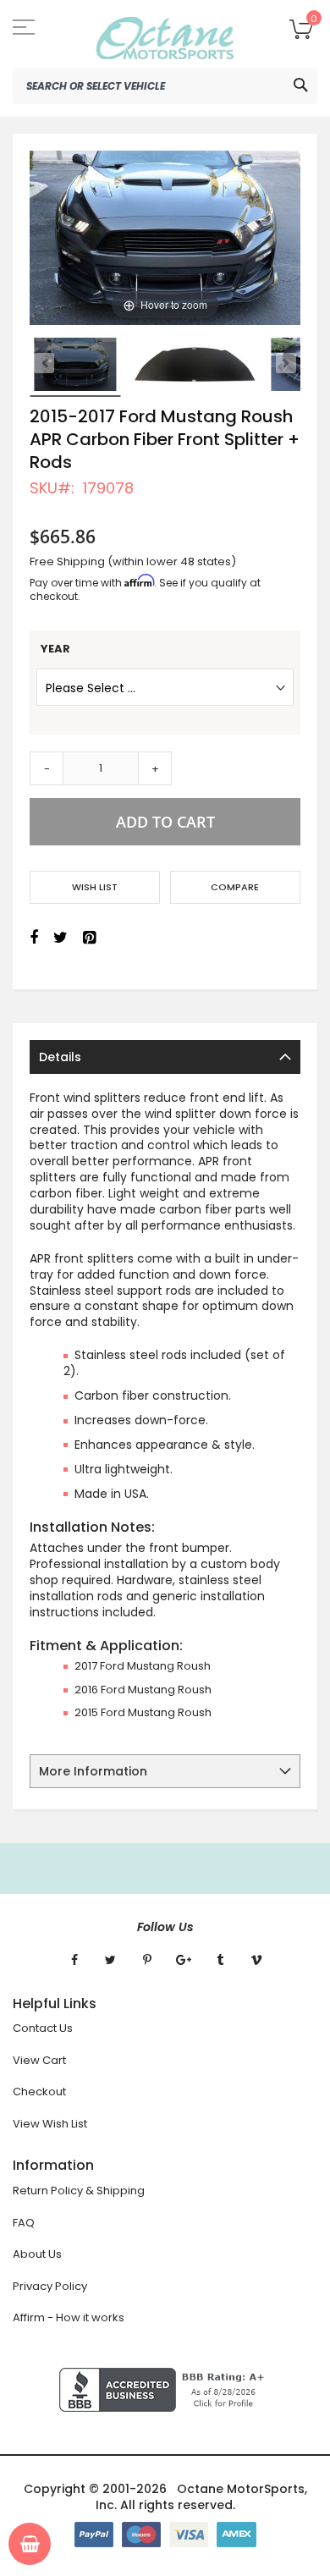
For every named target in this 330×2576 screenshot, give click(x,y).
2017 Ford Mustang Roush (143, 1666)
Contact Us (43, 2028)
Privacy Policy (50, 2286)
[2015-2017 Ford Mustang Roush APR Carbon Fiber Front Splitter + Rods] (75, 365)
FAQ (24, 2223)
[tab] (165, 1057)
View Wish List (50, 2124)
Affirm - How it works (69, 2317)
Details (60, 1057)
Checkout (39, 2092)
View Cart (39, 2060)
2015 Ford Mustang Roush (143, 1712)
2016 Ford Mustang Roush (143, 1690)
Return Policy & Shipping (79, 2191)
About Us (37, 2254)
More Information (93, 1771)
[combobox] (165, 86)
